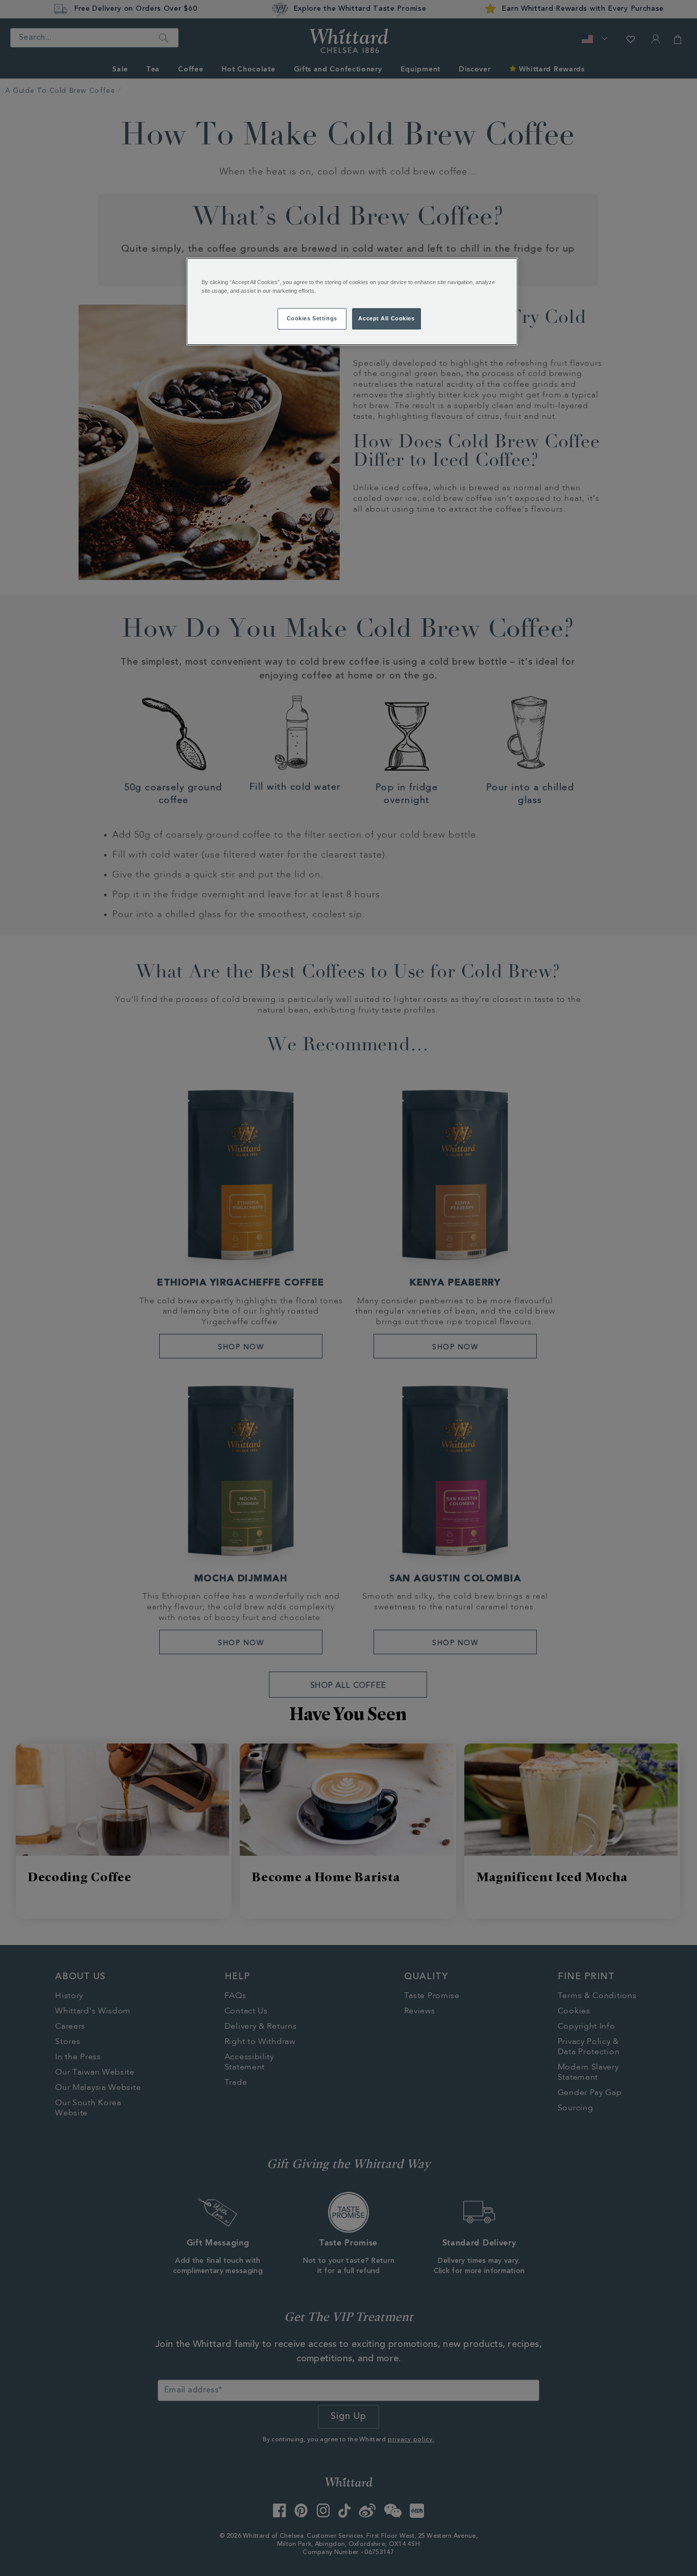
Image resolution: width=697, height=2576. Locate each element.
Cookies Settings (312, 318)
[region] (352, 301)
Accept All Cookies (386, 318)
